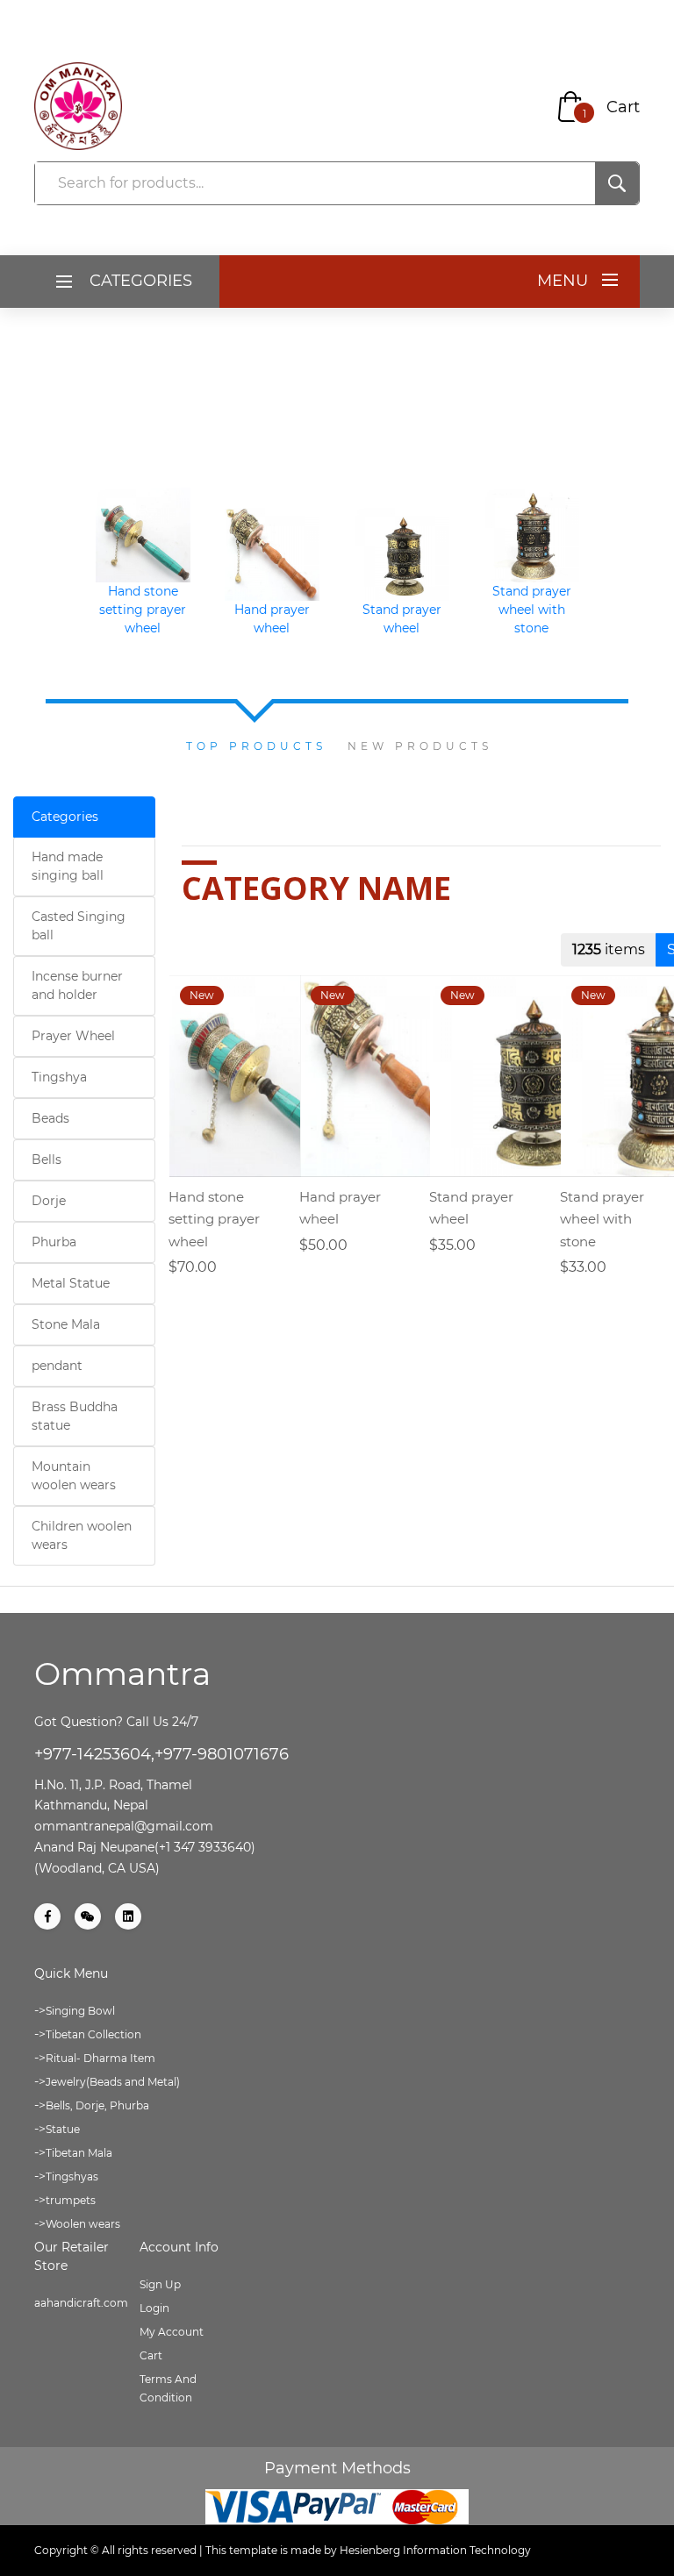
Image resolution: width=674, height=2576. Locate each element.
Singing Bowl (80, 2011)
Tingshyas (72, 2176)
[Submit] (617, 183)
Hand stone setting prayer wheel (143, 610)
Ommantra (122, 1673)
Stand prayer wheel (402, 619)
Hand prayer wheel (272, 619)
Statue (63, 2129)
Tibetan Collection (93, 2034)
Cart (623, 107)
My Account (172, 2332)
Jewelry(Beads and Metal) (113, 2082)
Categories (65, 817)
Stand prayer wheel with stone (531, 610)
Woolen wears (83, 2224)
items (609, 949)
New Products (420, 746)
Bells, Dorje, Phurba (97, 2105)
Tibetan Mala (79, 2153)
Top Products (256, 746)
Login (154, 2308)
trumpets (71, 2200)
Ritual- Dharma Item (100, 2058)
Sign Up (160, 2284)
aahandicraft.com (81, 2303)
